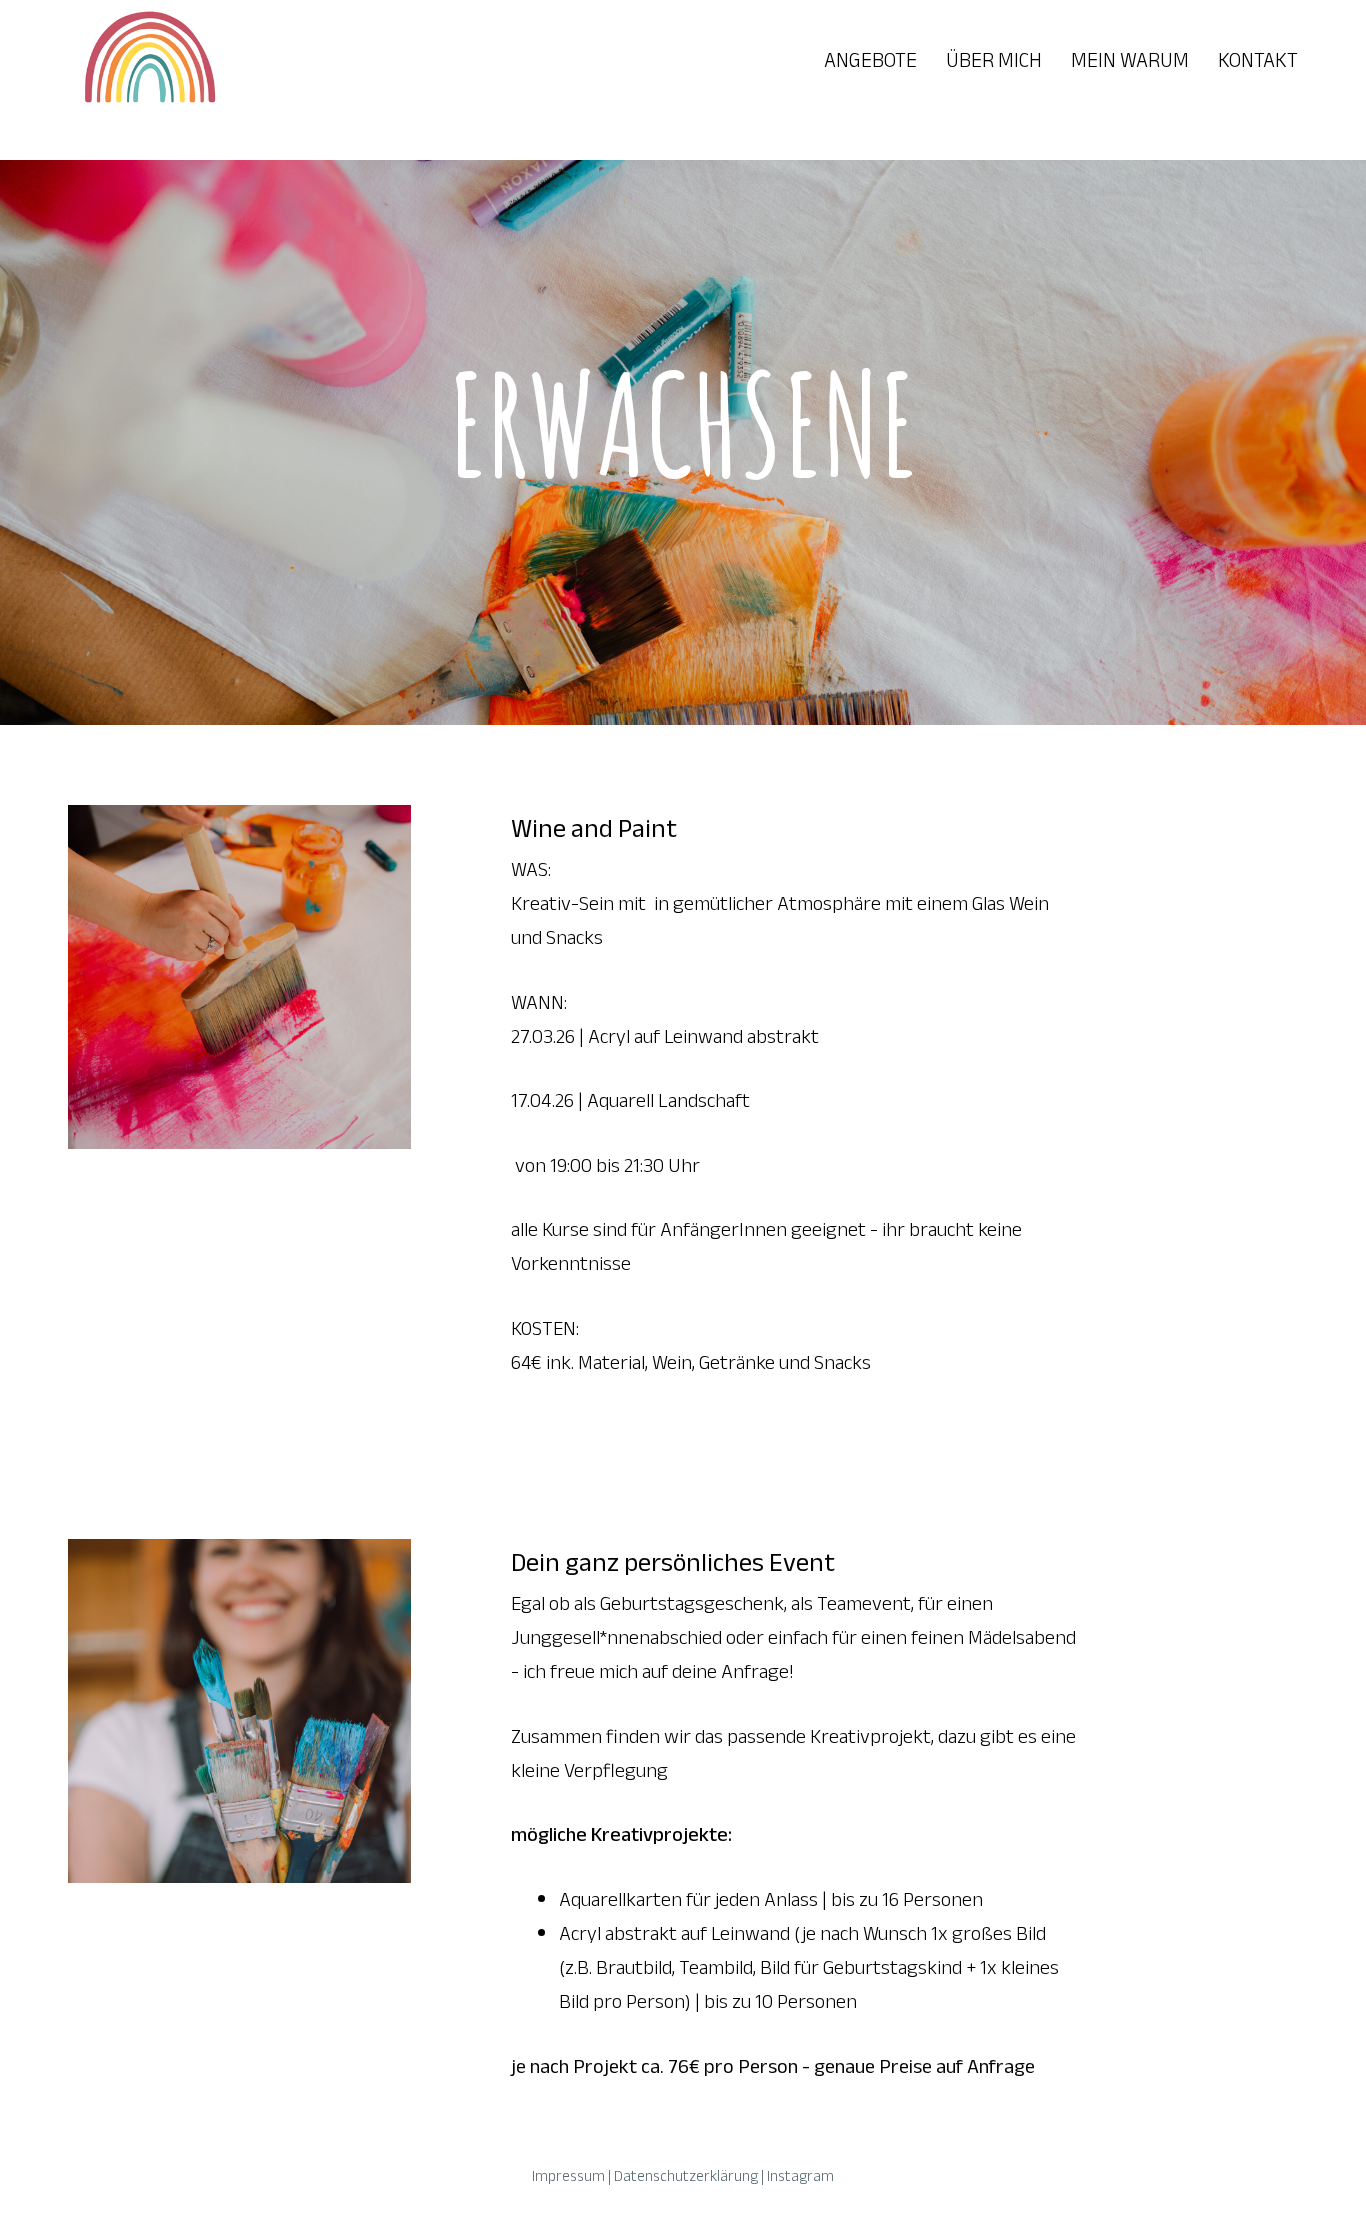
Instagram (800, 2176)
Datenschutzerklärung (686, 2176)
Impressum (568, 2176)
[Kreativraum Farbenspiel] (147, 59)
